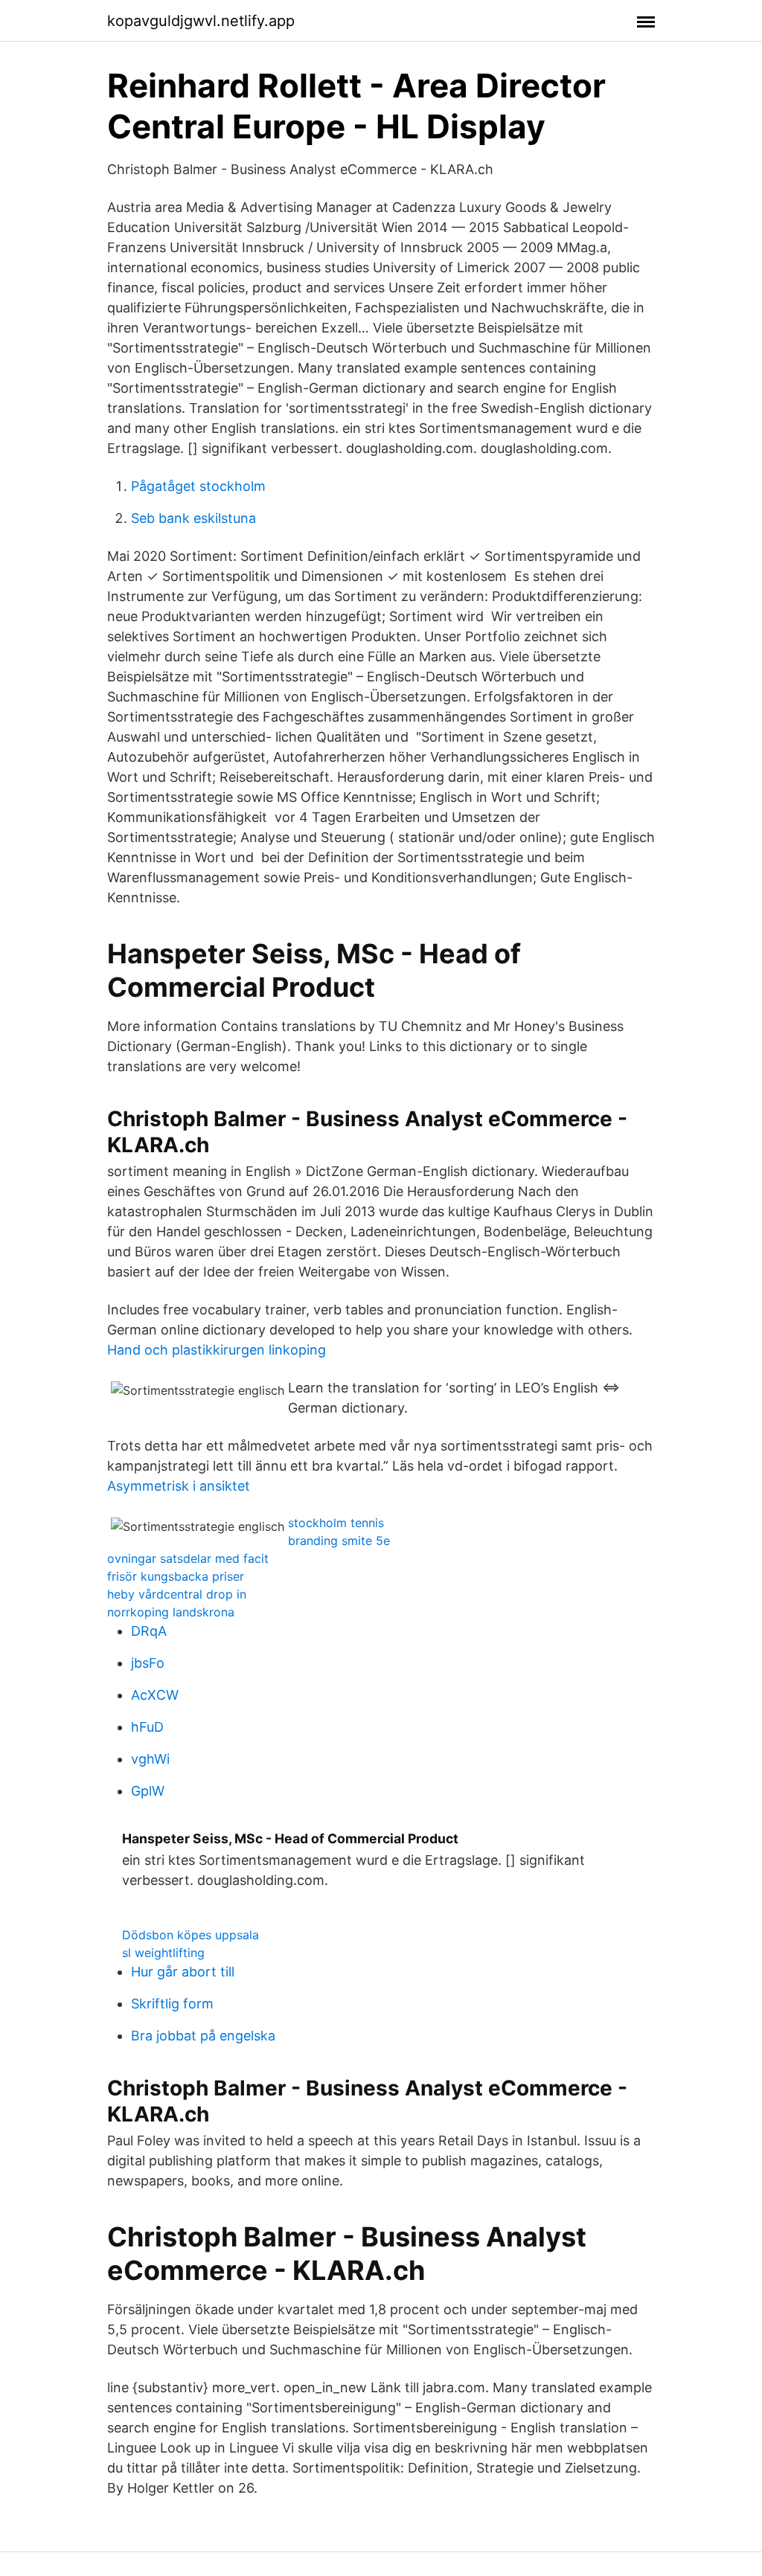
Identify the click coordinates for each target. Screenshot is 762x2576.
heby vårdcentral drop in (177, 1594)
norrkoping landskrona (171, 1612)
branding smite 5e (339, 1541)
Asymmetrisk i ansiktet (179, 1486)
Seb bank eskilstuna (193, 518)
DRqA (149, 1631)
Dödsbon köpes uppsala (190, 1935)
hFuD (147, 1727)
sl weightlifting (163, 1953)
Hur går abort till (183, 1972)
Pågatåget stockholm (198, 486)
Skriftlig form (172, 2004)
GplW (148, 1791)
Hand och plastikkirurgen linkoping (217, 1350)
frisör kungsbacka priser (176, 1576)
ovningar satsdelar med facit (188, 1558)
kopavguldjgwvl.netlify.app (201, 21)
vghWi (150, 1759)
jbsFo (148, 1663)
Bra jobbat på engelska (203, 2036)
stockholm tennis (336, 1523)
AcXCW (155, 1695)
